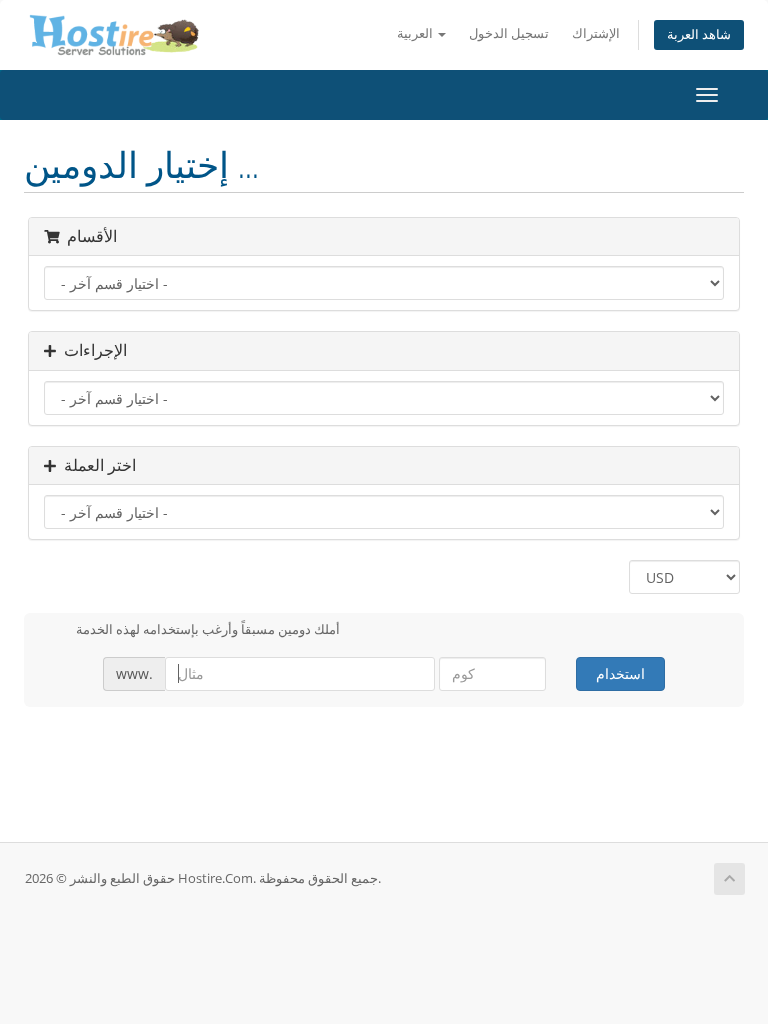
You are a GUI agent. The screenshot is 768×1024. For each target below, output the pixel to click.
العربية (416, 33)
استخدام (620, 673)
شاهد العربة (699, 34)
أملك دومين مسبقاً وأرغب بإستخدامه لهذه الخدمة (208, 629)
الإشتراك (596, 33)
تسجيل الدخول (509, 33)
